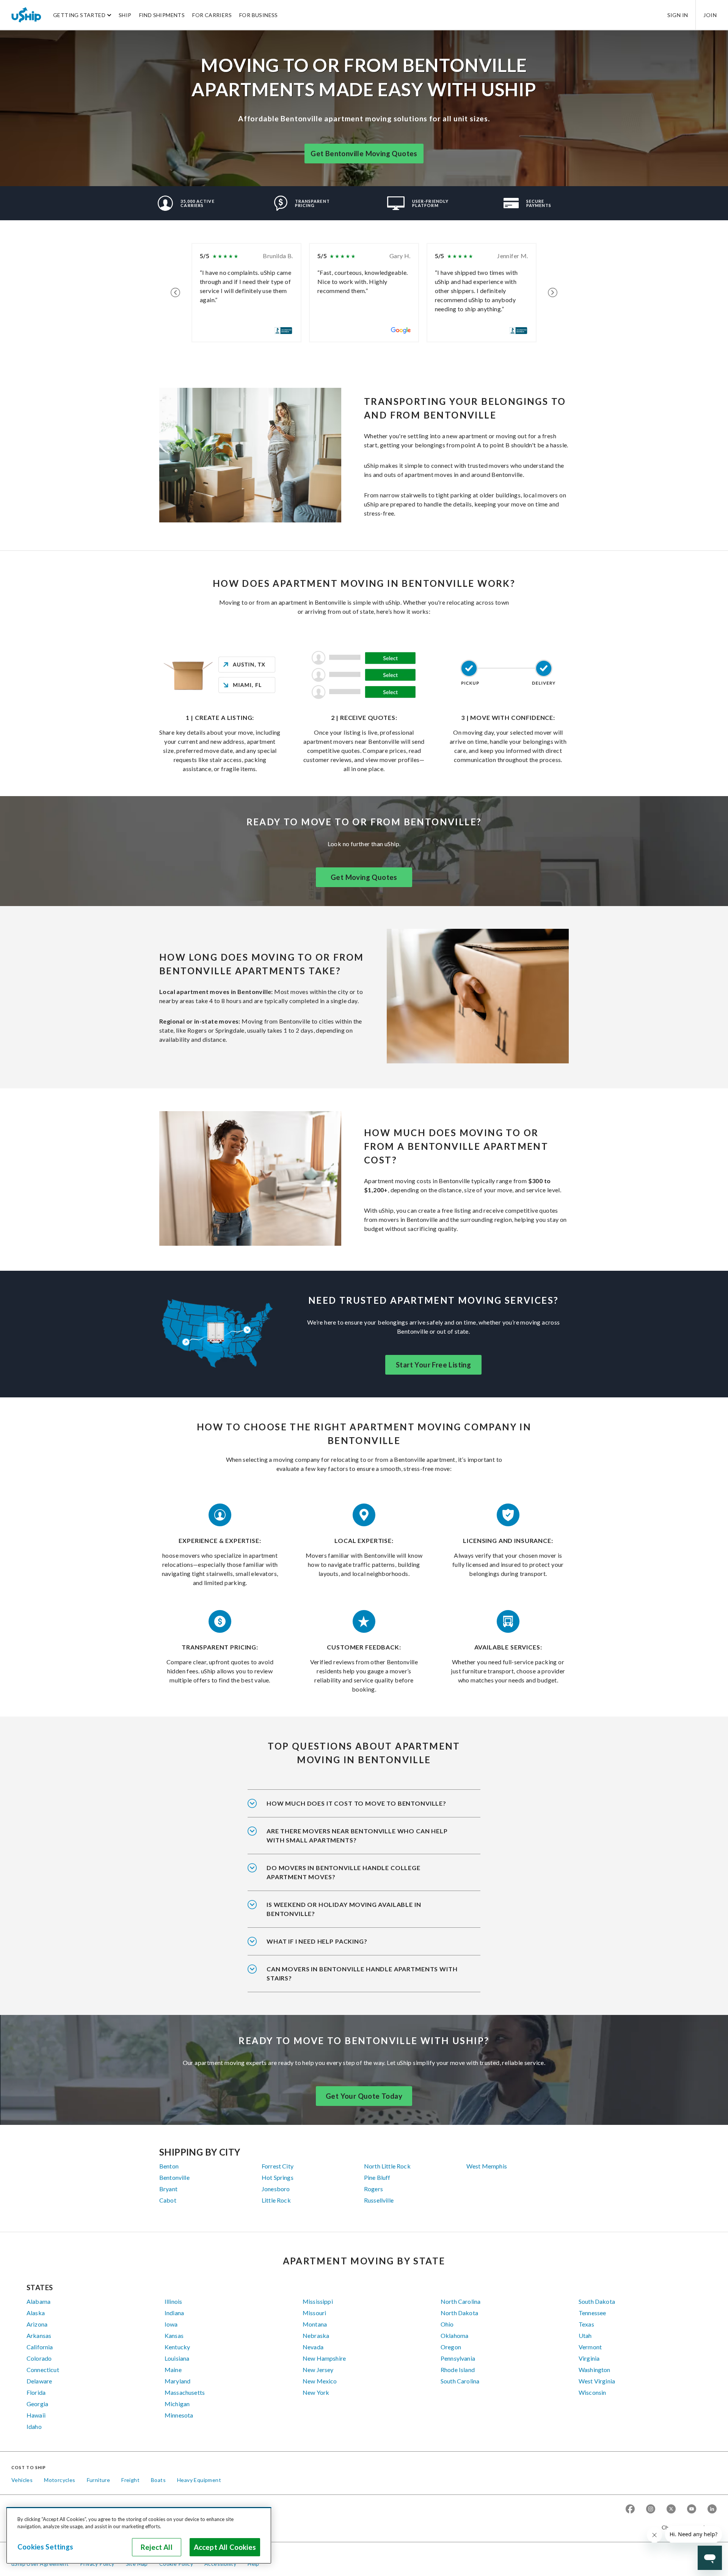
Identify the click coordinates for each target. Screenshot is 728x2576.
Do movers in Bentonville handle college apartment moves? (344, 1872)
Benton (169, 2166)
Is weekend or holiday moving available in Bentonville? (344, 1909)
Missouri (314, 2313)
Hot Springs (278, 2177)
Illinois (173, 2301)
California (40, 2347)
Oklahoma (454, 2335)
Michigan (177, 2404)
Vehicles (22, 2480)
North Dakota (459, 2313)
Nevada (313, 2347)
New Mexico (320, 2381)
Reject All (157, 2547)
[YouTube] (692, 2509)
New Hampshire (324, 2358)
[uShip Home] (27, 15)
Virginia (589, 2358)
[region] (139, 2535)
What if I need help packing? (317, 1941)
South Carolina (460, 2381)
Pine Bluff (377, 2177)
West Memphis (487, 2166)
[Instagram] (651, 2509)
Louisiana (177, 2358)
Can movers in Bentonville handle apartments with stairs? (362, 1973)
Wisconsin (592, 2392)
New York (316, 2392)
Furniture (99, 2480)
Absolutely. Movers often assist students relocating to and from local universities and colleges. (361, 1877)
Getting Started (79, 15)
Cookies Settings (45, 2547)
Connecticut (43, 2370)
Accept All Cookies (225, 2547)
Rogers (373, 2189)
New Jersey (318, 2370)
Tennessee (592, 2313)
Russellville (379, 2200)
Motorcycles (60, 2480)
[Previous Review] (175, 293)
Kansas (174, 2335)
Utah (585, 2335)
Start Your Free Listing (433, 1365)
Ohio (447, 2324)
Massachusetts (185, 2392)
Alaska (36, 2313)
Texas (586, 2324)
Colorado (39, 2358)
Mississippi (318, 2301)
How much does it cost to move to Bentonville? (356, 1803)
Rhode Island (458, 2370)
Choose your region (686, 2527)
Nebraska (316, 2335)
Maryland (177, 2381)
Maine (173, 2370)
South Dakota (597, 2301)
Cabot (168, 2200)
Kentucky (177, 2347)
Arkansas (39, 2335)
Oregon (451, 2347)
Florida (36, 2392)
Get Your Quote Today (364, 2096)
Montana (315, 2324)
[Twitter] (671, 2509)
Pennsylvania (458, 2358)
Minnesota (179, 2415)
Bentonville (174, 2177)
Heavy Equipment (199, 2480)
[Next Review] (553, 293)
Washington (595, 2370)
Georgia (37, 2404)
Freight (130, 2480)
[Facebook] (630, 2509)
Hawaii (36, 2415)
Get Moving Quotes (364, 877)
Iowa (171, 2324)
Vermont (590, 2347)
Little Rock (276, 2200)
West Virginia (597, 2381)
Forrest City (278, 2166)
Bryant (168, 2189)
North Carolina (460, 2301)
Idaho (34, 2426)
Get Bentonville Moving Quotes (364, 154)
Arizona (37, 2324)
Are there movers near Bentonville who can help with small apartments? (357, 1835)
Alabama (38, 2301)
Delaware (39, 2381)
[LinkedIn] (712, 2509)
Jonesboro (276, 2189)
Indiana (174, 2313)
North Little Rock (387, 2166)
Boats (158, 2480)
